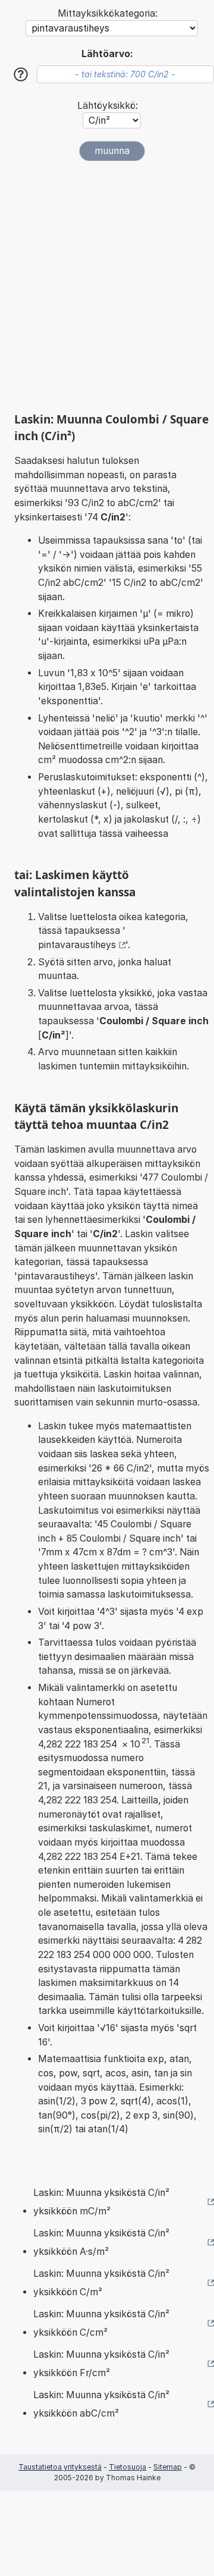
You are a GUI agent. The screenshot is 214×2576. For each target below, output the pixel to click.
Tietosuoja (128, 2467)
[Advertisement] (107, 287)
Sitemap (168, 2467)
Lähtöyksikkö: (108, 106)
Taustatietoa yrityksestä (60, 2467)
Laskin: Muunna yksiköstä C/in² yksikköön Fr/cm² (101, 2364)
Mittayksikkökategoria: (108, 13)
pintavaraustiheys (77, 945)
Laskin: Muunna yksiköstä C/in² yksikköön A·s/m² (101, 2243)
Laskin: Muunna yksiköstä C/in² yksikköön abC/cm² (101, 2404)
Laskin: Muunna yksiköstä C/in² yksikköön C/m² (101, 2283)
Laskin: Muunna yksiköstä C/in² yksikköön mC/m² (101, 2202)
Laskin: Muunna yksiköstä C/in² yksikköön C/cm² (101, 2324)
